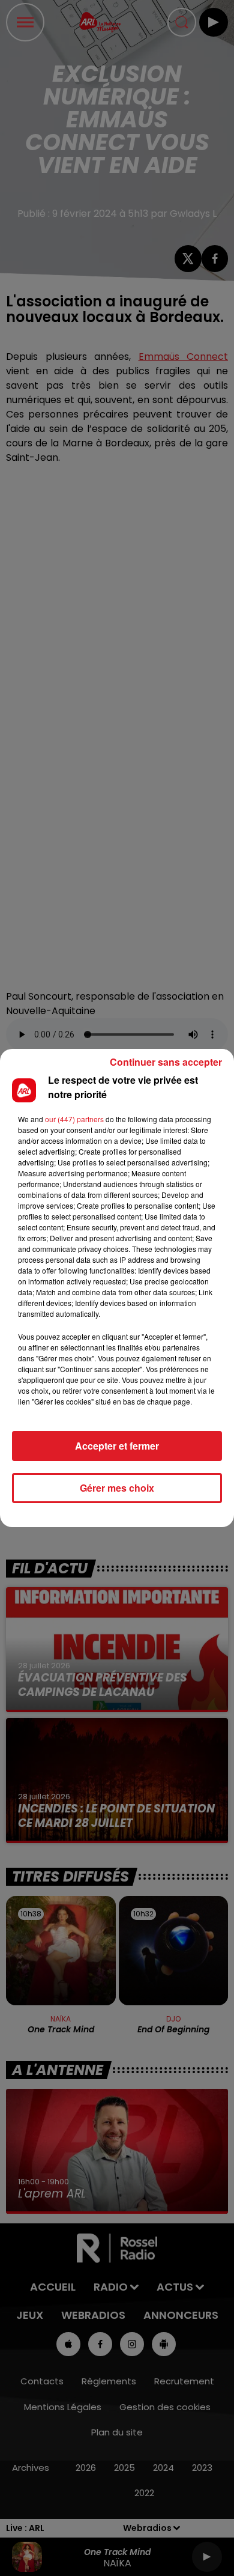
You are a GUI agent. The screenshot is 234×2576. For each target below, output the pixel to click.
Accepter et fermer (117, 1446)
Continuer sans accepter (166, 1062)
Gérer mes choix (117, 1488)
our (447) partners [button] (74, 1119)
